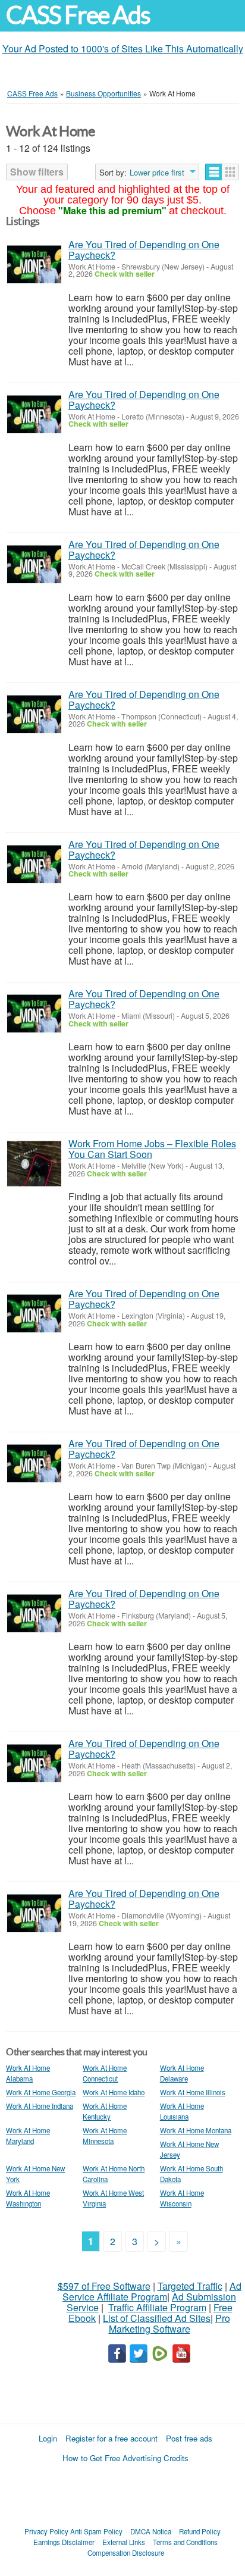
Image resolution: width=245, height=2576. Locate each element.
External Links (124, 2542)
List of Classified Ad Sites (157, 2318)
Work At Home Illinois (193, 2092)
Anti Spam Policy (96, 2531)
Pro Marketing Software (170, 2323)
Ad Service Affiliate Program (152, 2291)
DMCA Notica (151, 2531)
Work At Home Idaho (114, 2092)
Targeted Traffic (190, 2286)
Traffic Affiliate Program (157, 2307)
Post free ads (189, 2438)
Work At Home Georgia (41, 2092)
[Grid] (230, 172)
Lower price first (157, 173)
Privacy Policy (46, 2531)
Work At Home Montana (196, 2130)
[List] (214, 172)
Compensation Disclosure (126, 2553)
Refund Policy (200, 2531)
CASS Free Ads (78, 15)
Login (48, 2438)
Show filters (37, 172)
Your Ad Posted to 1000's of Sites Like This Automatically (123, 48)
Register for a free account (111, 2438)
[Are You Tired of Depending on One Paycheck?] (34, 265)
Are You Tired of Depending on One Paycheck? (144, 250)
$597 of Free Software (104, 2286)
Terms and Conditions (185, 2542)
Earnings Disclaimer (64, 2542)
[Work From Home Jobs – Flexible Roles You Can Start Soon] (34, 1164)
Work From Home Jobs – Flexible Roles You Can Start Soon (152, 1149)
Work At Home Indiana (40, 2106)
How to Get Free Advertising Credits (125, 2458)
